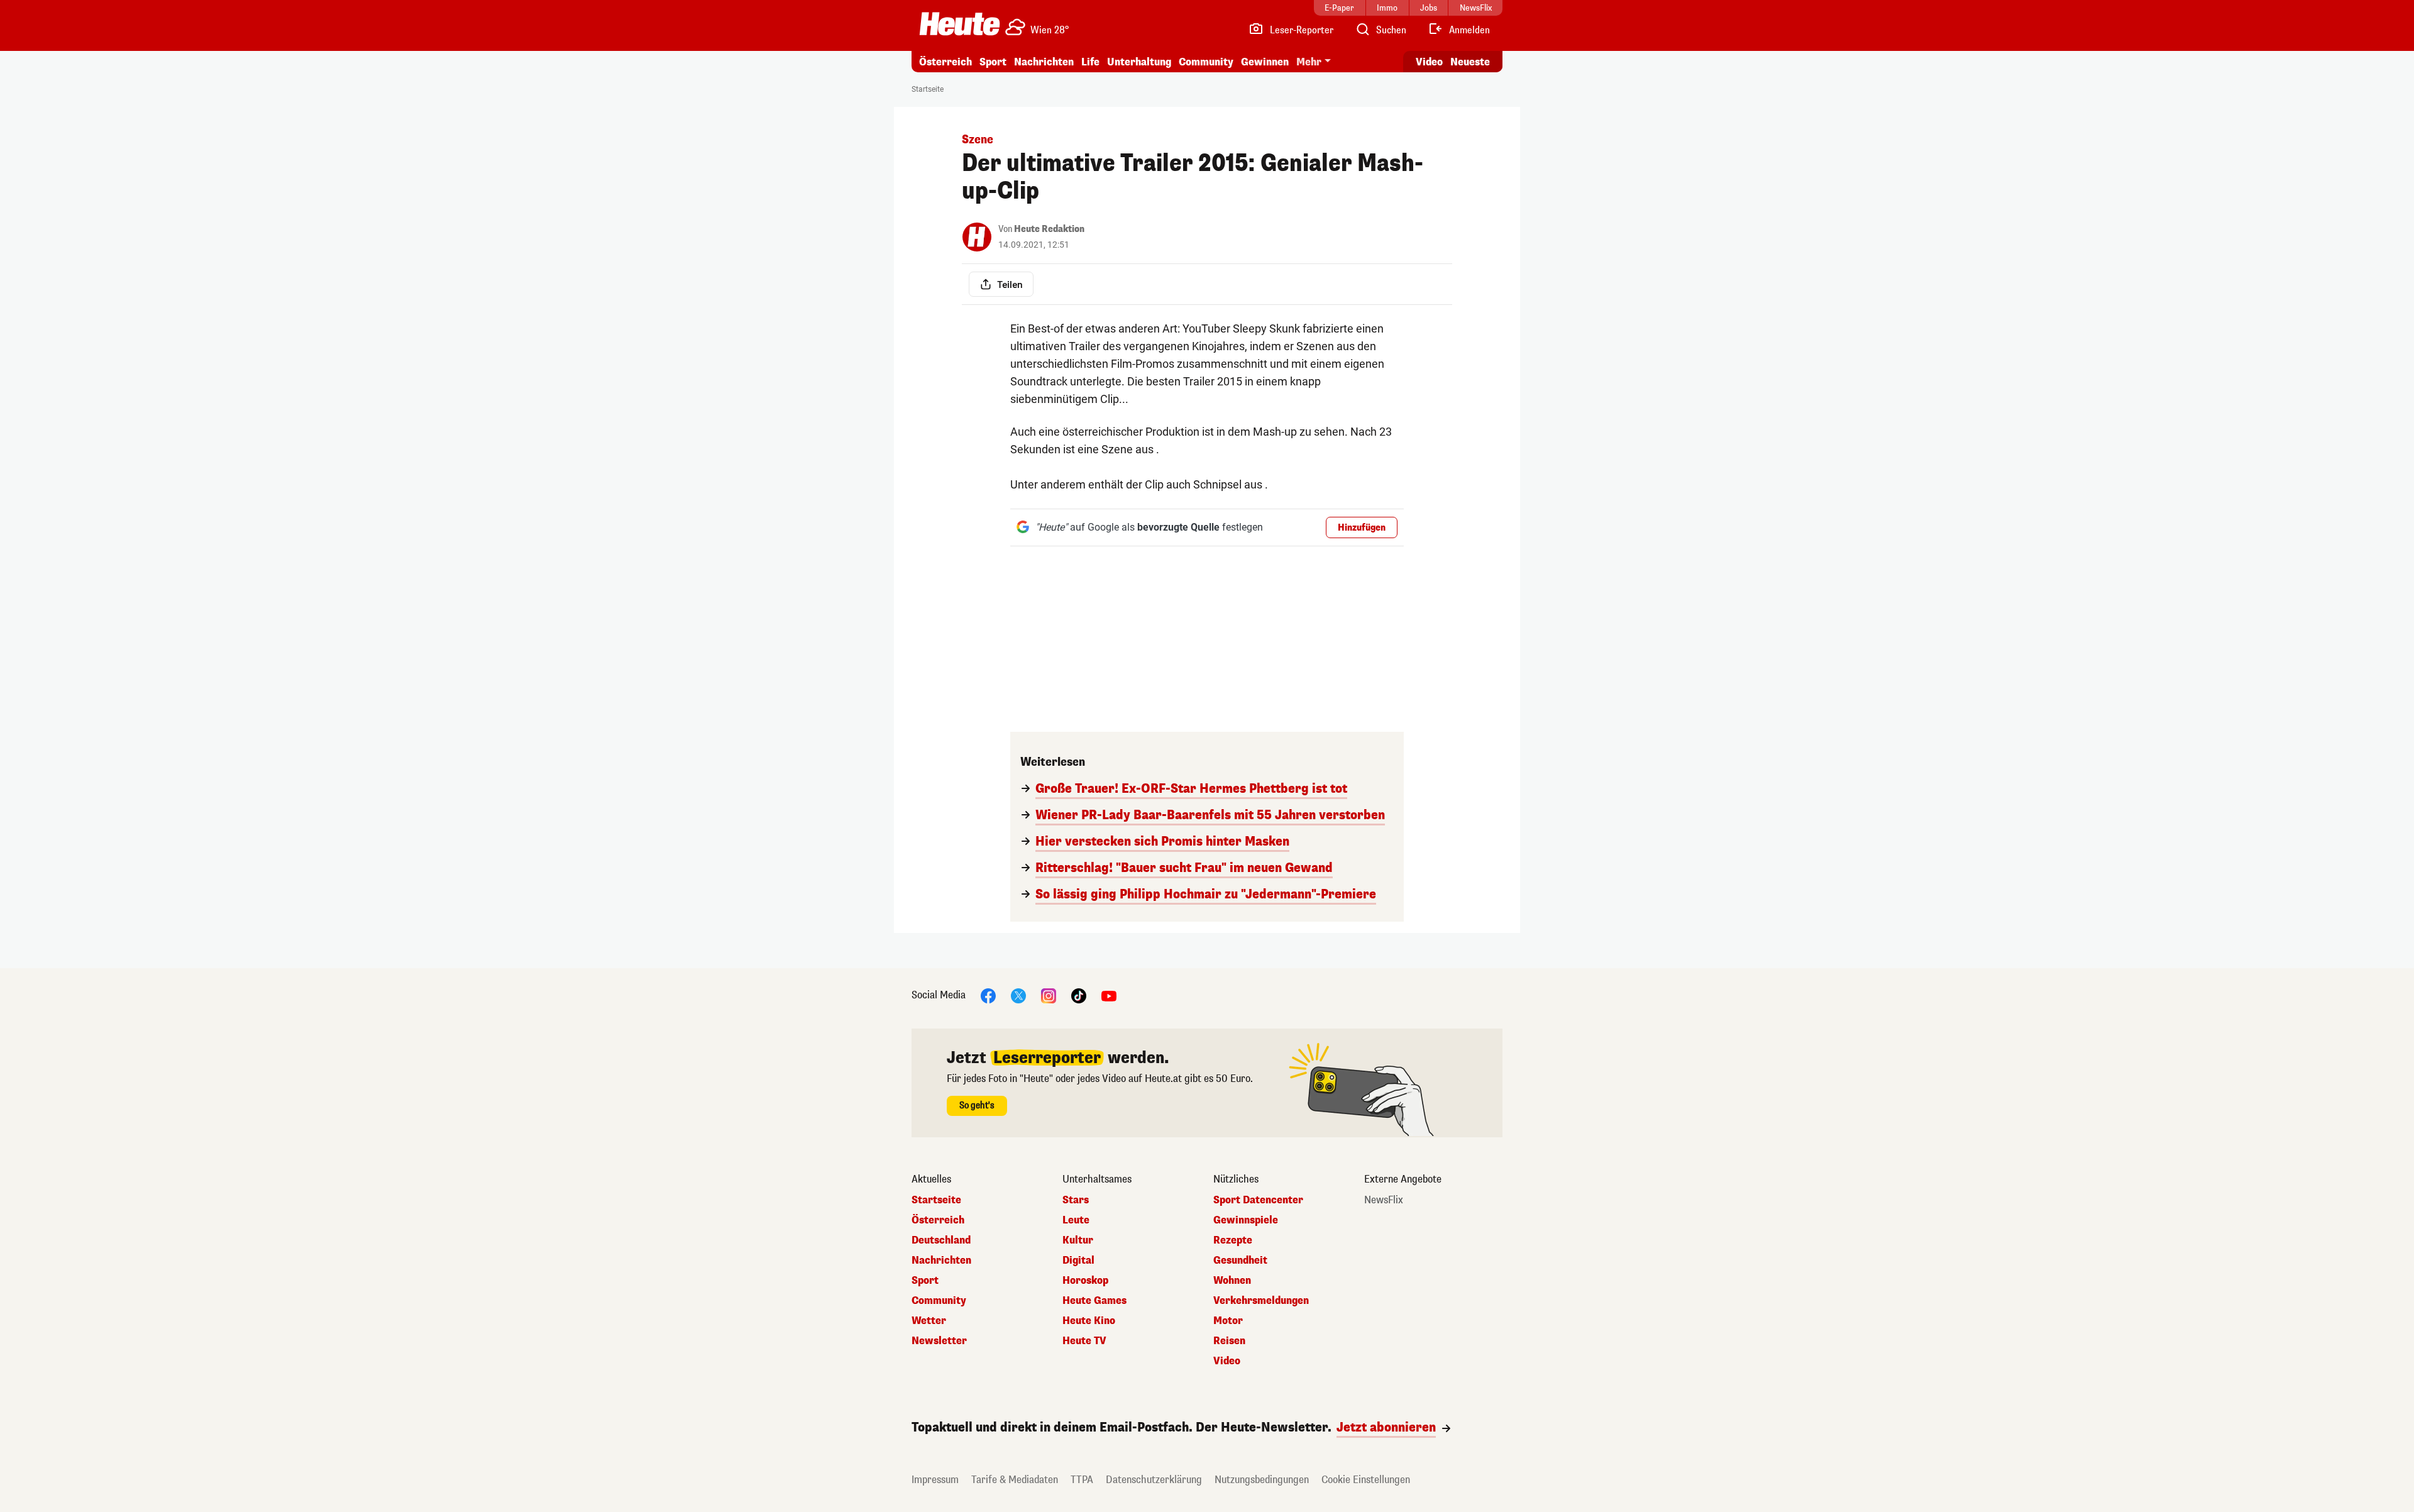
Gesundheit (1240, 1261)
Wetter (929, 1321)
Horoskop (1085, 1281)
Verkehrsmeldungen (1261, 1301)
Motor (1228, 1321)
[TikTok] (1079, 995)
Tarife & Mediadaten (1015, 1480)
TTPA (1082, 1480)
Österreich (945, 62)
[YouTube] (1109, 995)
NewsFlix (1384, 1200)
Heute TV (1084, 1341)
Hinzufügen (1362, 528)
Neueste (1470, 62)
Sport (993, 62)
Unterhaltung (1139, 62)
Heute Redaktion (1049, 229)
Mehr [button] (1309, 62)
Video (1429, 62)
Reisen (1229, 1341)
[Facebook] (988, 995)
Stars (1076, 1200)
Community (1206, 62)
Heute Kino (1089, 1321)
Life (1090, 62)
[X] (1018, 995)
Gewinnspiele (1246, 1220)
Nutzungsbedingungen (1262, 1480)
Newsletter (939, 1341)
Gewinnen (1265, 62)
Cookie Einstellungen (1366, 1480)
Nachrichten (941, 1261)
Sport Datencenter (1258, 1200)
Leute (1076, 1220)
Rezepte (1233, 1240)
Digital (1078, 1261)
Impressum (935, 1480)
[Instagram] (1049, 995)
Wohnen (1232, 1281)
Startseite (928, 89)
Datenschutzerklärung (1154, 1480)
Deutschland (941, 1240)
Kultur (1078, 1240)
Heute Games (1094, 1301)
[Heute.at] (960, 24)
